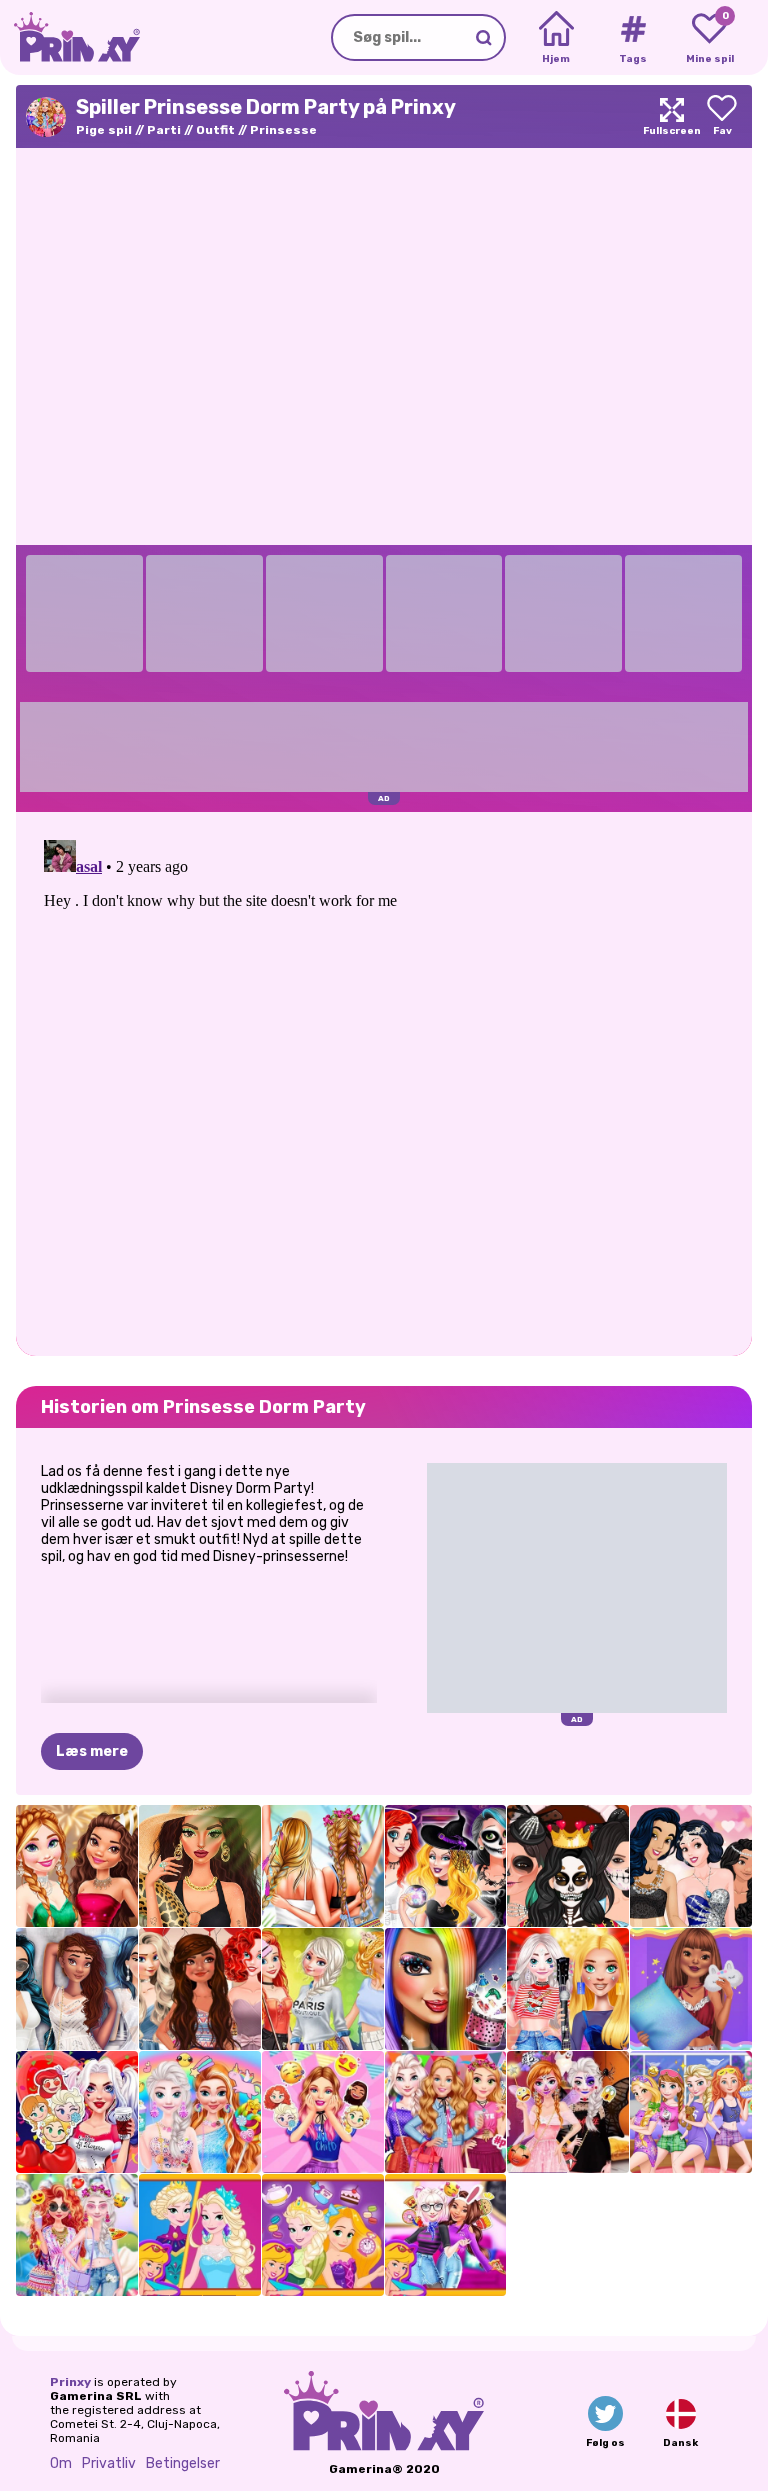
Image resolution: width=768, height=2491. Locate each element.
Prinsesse (283, 130)
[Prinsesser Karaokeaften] (568, 1989)
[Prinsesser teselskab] (323, 2235)
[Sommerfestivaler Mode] (323, 1866)
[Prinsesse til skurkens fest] (446, 1866)
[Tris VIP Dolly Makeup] (446, 1989)
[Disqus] (384, 1082)
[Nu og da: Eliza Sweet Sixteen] (200, 2235)
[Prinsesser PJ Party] (691, 1989)
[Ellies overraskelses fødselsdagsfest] (323, 2112)
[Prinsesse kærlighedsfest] (77, 2112)
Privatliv (109, 2463)
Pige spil (104, 130)
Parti (164, 130)
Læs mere (92, 1751)
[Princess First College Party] (323, 1989)
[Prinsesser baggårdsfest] (77, 2235)
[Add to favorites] (722, 116)
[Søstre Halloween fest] (568, 2112)
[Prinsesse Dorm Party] (446, 2112)
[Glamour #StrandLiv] (200, 1866)
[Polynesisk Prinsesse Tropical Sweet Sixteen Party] (200, 1989)
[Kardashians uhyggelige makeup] (568, 1866)
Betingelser (183, 2463)
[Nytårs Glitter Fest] (77, 1866)
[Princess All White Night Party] (77, 1989)
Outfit (215, 130)
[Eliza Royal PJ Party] (691, 2112)
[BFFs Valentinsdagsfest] (446, 2235)
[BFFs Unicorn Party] (200, 2112)
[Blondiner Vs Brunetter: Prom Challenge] (691, 1866)
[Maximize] (672, 116)
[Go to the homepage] (70, 37)
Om (61, 2463)
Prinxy (70, 2382)
